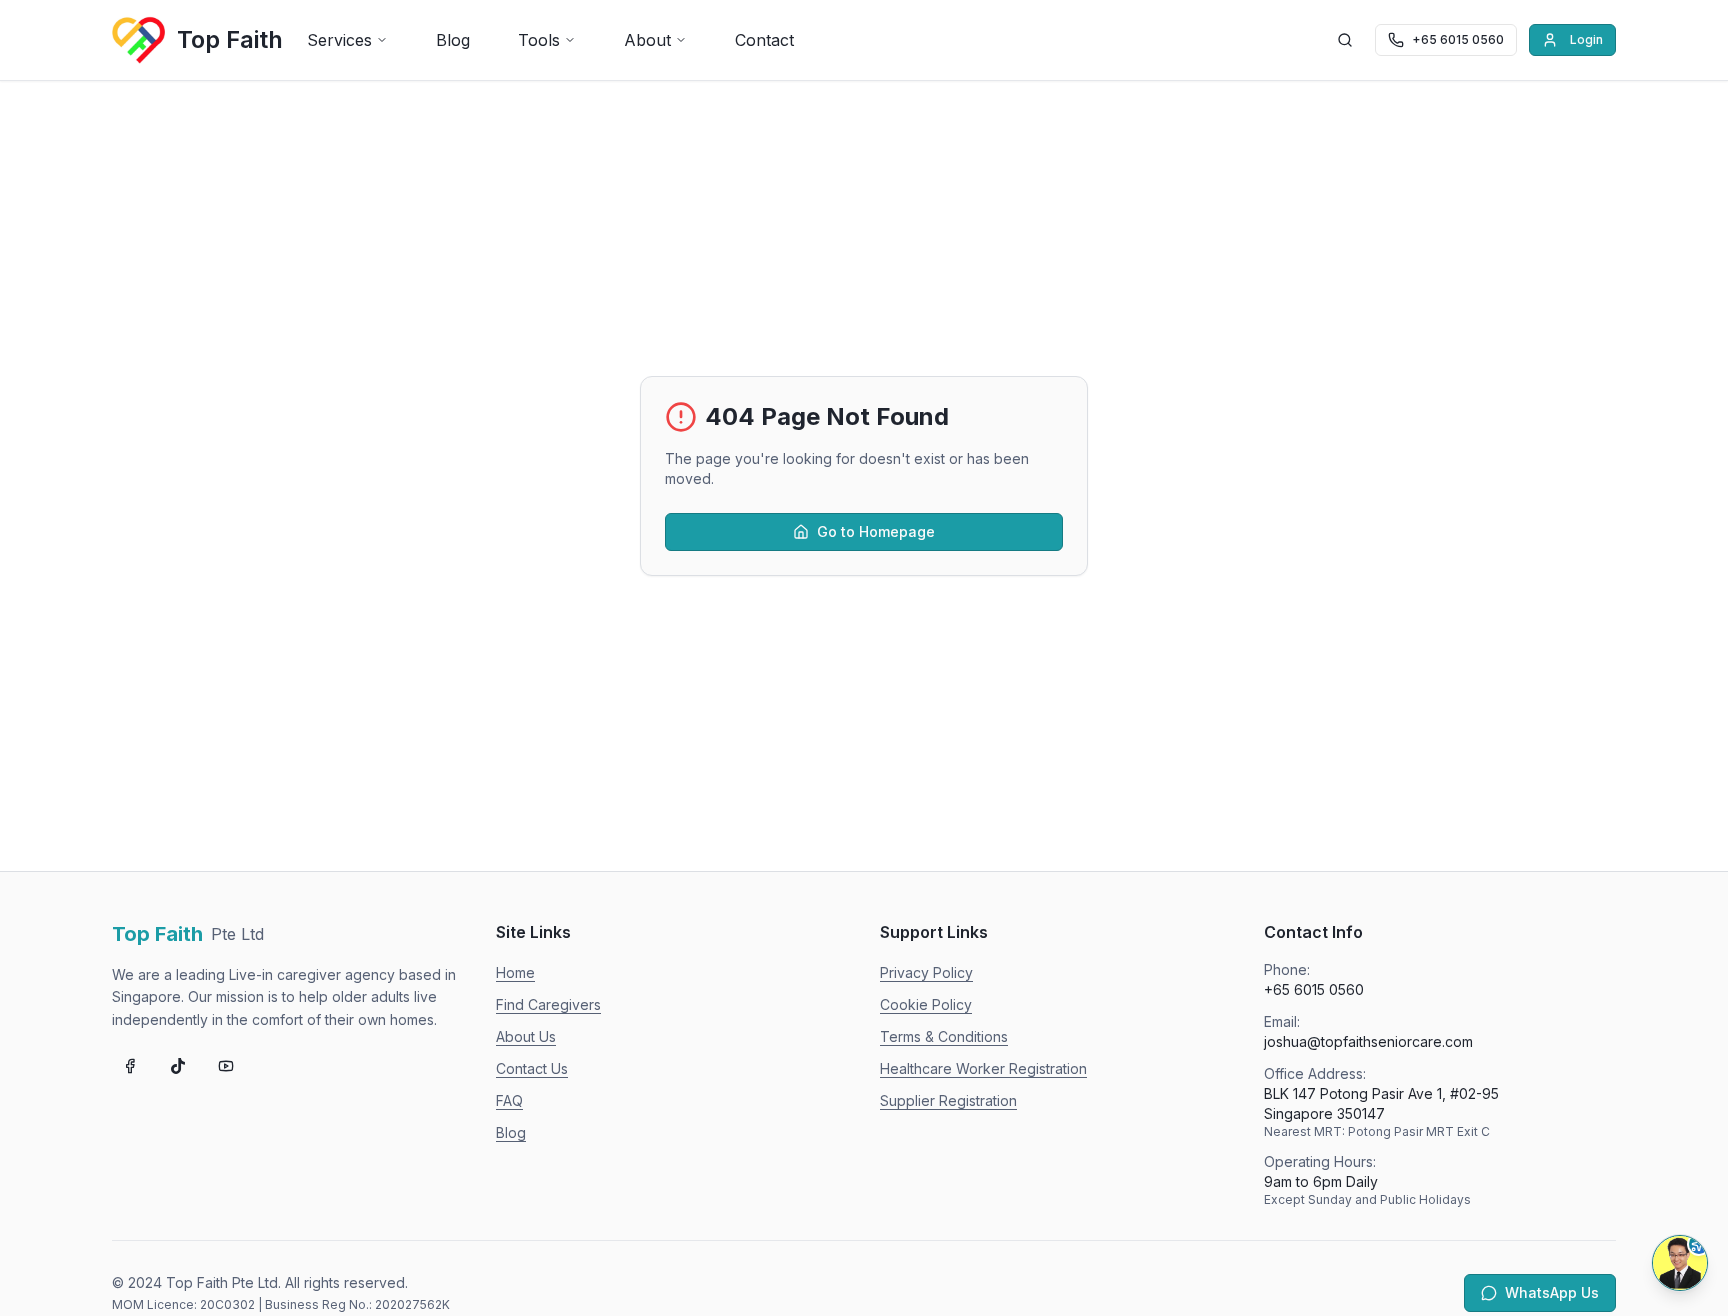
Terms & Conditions (944, 1036)
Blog (453, 40)
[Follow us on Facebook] (130, 1066)
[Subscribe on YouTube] (226, 1066)
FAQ (509, 1100)
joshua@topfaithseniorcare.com (1368, 1041)
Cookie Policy (926, 1004)
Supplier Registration (948, 1100)
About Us (526, 1036)
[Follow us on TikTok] (178, 1066)
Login (1586, 39)
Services (339, 40)
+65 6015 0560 (1314, 989)
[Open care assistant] (1680, 1263)
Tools (539, 40)
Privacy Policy (926, 972)
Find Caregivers (548, 1004)
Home (515, 972)
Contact (764, 40)
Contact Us (532, 1068)
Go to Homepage (876, 531)
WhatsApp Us (1552, 1292)
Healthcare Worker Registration (983, 1068)
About (647, 40)
